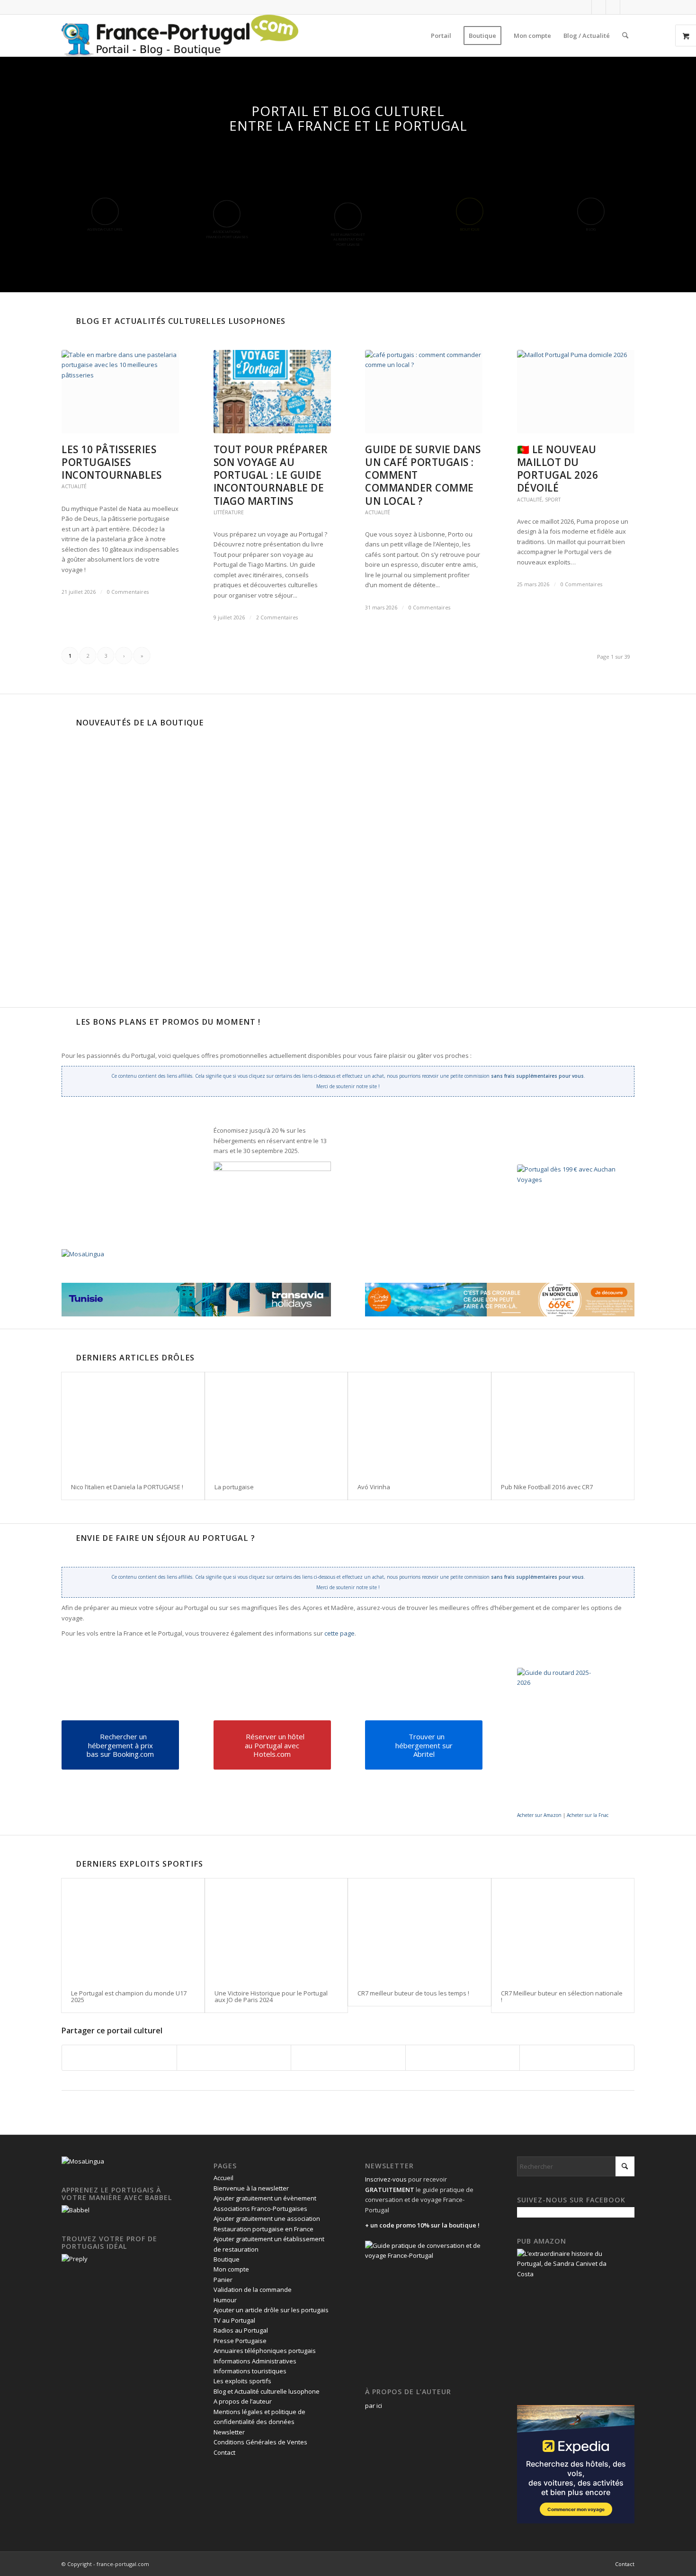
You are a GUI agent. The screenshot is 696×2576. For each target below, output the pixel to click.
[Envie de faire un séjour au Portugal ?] (66, 1538)
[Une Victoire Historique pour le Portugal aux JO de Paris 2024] (277, 1929)
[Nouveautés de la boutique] (66, 723)
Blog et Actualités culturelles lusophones (181, 321)
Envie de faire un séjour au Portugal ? (165, 1538)
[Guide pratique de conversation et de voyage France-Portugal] (530, 879)
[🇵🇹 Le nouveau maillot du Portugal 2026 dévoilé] (576, 392)
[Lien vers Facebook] (584, 7)
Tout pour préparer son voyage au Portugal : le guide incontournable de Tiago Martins (271, 475)
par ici (374, 2406)
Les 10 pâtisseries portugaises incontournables (112, 462)
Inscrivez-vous (386, 2179)
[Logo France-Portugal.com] (180, 36)
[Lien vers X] (599, 7)
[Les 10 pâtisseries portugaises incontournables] (120, 392)
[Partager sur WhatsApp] (348, 2057)
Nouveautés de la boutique (140, 723)
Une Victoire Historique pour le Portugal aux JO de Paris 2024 (271, 1996)
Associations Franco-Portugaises (260, 2209)
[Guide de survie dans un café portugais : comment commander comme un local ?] (424, 392)
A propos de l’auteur (243, 2401)
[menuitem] (441, 36)
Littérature (229, 512)
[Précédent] (76, 808)
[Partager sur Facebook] (119, 2057)
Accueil (223, 2178)
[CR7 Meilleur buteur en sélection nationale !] (563, 1929)
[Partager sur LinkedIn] (463, 2057)
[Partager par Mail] (577, 2057)
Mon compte (231, 2269)
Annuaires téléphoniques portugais (265, 2351)
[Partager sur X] (234, 2057)
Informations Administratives (255, 2361)
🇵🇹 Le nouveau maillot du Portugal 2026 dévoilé (558, 469)
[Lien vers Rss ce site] (627, 7)
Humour (225, 2300)
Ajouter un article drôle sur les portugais (271, 2310)
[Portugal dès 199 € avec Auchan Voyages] (574, 1212)
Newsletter (229, 2432)
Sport (553, 500)
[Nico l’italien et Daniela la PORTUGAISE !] (133, 1423)
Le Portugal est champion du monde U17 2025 (129, 1996)
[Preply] (75, 2259)
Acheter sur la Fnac (588, 1815)
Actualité (74, 486)
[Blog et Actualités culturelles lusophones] (66, 321)
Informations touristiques (250, 2371)
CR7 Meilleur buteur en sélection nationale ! (562, 1996)
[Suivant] (377, 808)
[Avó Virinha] (419, 1423)
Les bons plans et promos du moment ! (168, 1022)
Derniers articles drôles (135, 1358)
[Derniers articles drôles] (66, 1358)
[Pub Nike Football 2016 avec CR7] (563, 1423)
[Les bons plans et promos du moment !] (66, 1022)
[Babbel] (76, 2210)
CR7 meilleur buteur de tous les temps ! (413, 1993)
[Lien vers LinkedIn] (613, 7)
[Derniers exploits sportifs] (66, 1864)
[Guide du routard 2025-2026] (560, 1739)
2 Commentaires (277, 617)
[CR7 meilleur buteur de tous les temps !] (419, 1929)
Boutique (227, 2259)
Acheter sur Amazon (539, 1815)
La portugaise (234, 1487)
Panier (223, 2280)
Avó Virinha (374, 1487)
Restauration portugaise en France (263, 2229)
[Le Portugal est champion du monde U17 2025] (133, 1929)
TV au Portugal (234, 2320)
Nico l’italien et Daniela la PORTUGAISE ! (127, 1487)
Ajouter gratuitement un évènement (265, 2198)
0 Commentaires (128, 592)
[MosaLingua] (83, 1254)
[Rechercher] (625, 36)
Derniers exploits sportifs (139, 1864)
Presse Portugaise (240, 2341)
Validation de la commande (253, 2290)
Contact (224, 2452)
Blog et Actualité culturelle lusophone (267, 2391)
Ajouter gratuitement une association (267, 2218)
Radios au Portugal (241, 2330)
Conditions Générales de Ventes (260, 2442)
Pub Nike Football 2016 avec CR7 (547, 1487)
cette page (339, 1633)
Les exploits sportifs (242, 2381)
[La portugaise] (277, 1423)
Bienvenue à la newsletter (251, 2188)
